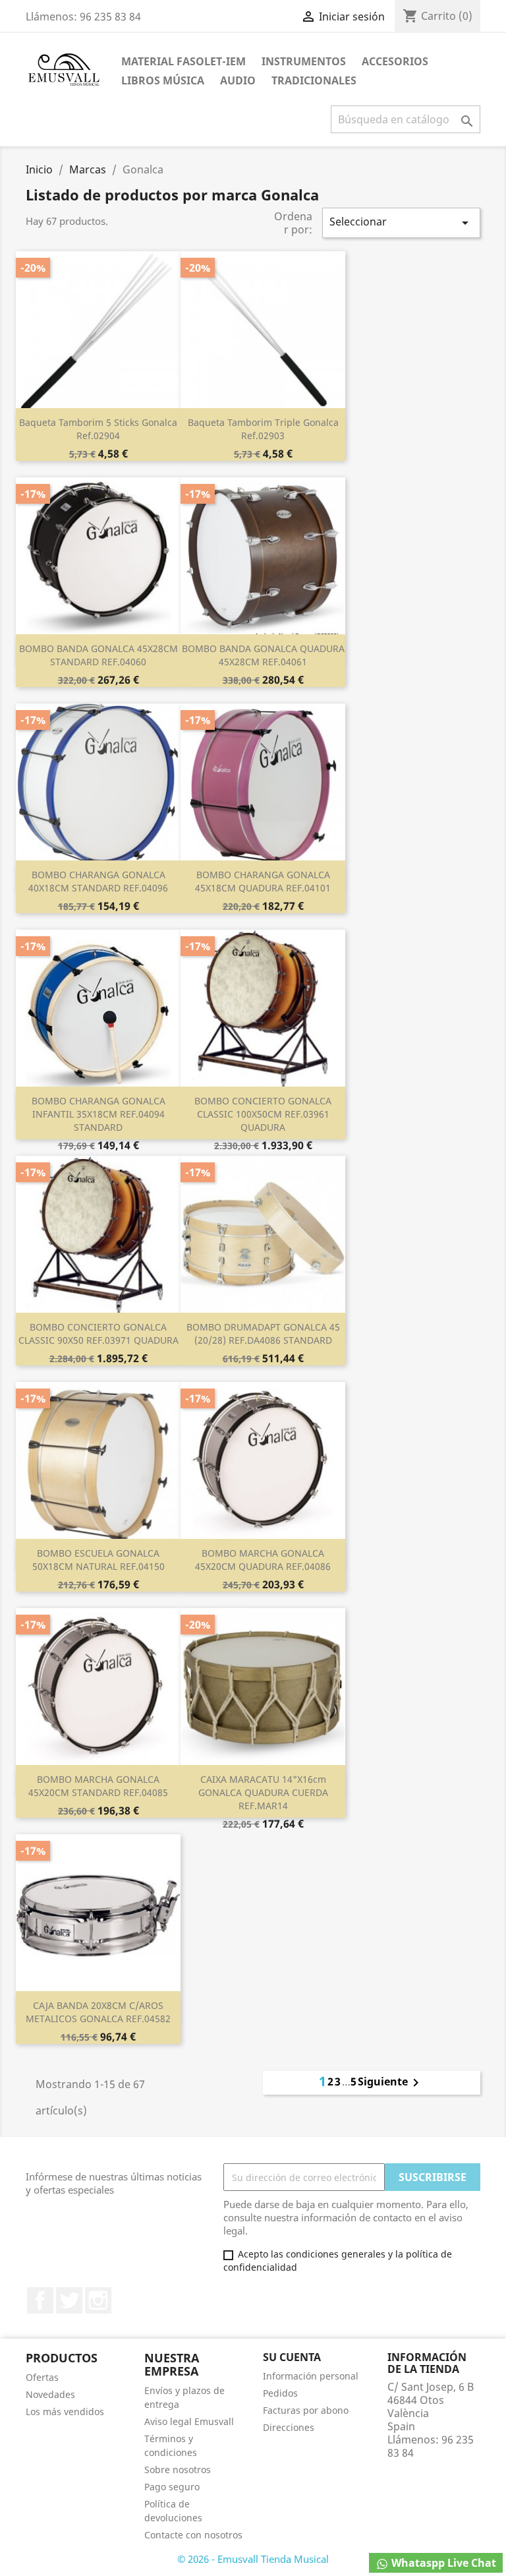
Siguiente (391, 2083)
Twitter (69, 2300)
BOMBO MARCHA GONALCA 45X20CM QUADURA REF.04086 (263, 1560)
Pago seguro (172, 2487)
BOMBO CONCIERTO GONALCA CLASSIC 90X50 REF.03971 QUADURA (98, 1333)
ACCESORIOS (395, 61)
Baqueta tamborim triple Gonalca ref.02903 (263, 429)
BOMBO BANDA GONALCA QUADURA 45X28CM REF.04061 (263, 655)
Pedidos (280, 2393)
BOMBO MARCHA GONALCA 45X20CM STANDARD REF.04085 (98, 1786)
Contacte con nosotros (193, 2535)
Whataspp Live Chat (442, 2563)
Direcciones (289, 2427)
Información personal (311, 2376)
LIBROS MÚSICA (163, 80)
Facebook (40, 2300)
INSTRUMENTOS (304, 61)
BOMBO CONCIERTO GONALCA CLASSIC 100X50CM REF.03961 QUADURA (263, 1114)
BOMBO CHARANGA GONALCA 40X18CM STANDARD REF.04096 (98, 881)
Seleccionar (401, 223)
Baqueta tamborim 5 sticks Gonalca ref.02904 (98, 429)
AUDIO (238, 80)
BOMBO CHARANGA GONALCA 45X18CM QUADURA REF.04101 (263, 881)
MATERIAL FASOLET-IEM (183, 61)
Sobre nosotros (178, 2470)
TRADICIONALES (314, 80)
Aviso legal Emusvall (189, 2421)
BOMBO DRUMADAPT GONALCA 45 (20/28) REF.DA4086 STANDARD (263, 1333)
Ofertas (42, 2377)
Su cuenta (292, 2357)
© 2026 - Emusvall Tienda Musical (253, 2559)
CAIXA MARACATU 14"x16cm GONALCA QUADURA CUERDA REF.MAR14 (263, 1792)
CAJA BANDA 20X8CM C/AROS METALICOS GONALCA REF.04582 (98, 2012)
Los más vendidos (65, 2411)
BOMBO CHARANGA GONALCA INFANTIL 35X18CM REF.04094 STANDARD (98, 1114)
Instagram (98, 2300)
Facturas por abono (306, 2410)
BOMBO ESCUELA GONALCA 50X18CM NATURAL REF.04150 (98, 1560)
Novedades (50, 2394)
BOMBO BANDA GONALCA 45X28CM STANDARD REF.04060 (98, 655)
